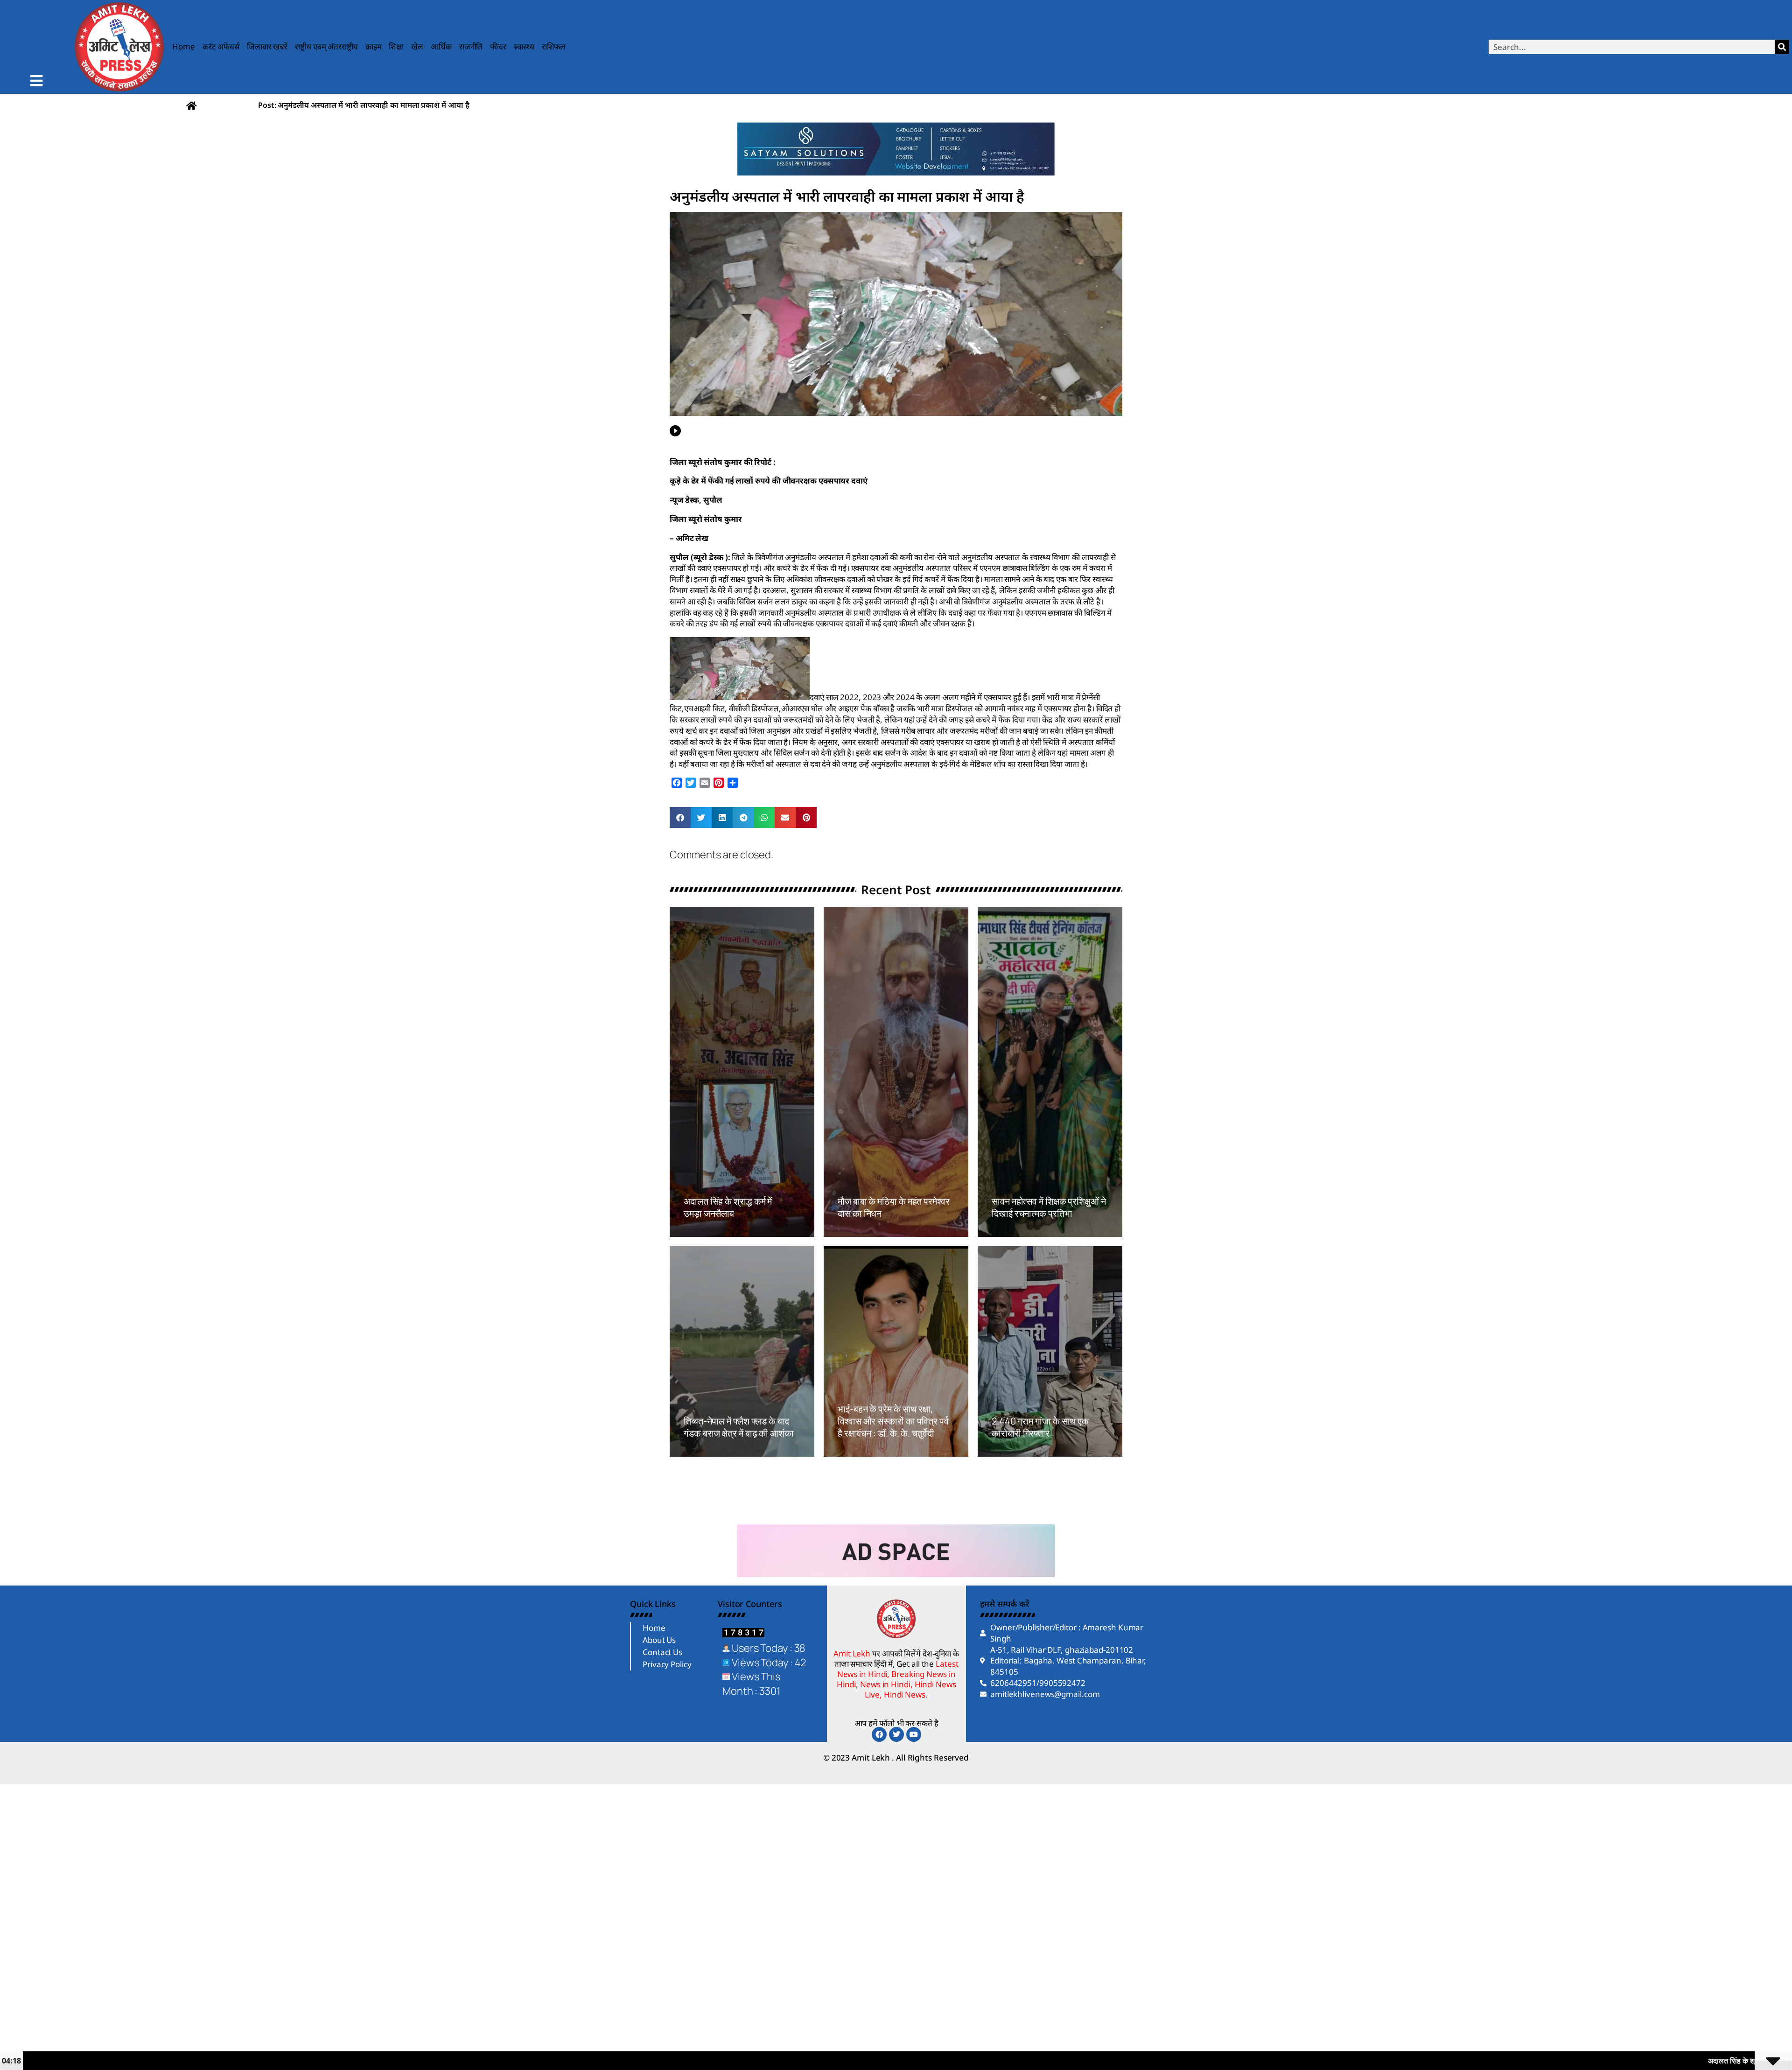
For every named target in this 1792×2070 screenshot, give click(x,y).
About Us (659, 1640)
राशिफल (554, 46)
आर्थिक (441, 46)
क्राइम (374, 46)
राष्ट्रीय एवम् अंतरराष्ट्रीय (326, 46)
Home (184, 46)
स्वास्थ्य (524, 46)
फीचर (498, 46)
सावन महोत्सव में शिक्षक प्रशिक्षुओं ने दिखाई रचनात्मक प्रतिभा (1049, 1207)
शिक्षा (396, 46)
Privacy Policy (667, 1664)
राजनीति (471, 46)
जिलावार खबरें (267, 46)
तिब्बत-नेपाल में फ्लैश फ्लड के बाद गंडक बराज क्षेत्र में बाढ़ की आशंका (739, 1427)
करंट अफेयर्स (221, 46)
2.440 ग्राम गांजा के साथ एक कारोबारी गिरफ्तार (1040, 1427)
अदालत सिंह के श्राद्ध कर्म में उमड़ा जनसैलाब (728, 1207)
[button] (680, 817)
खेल (417, 46)
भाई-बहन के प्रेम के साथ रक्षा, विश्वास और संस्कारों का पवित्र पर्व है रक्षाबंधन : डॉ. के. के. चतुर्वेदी (893, 1421)
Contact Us (662, 1652)
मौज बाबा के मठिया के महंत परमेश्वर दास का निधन (894, 1207)
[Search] (1782, 47)
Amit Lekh (705, 1231)
